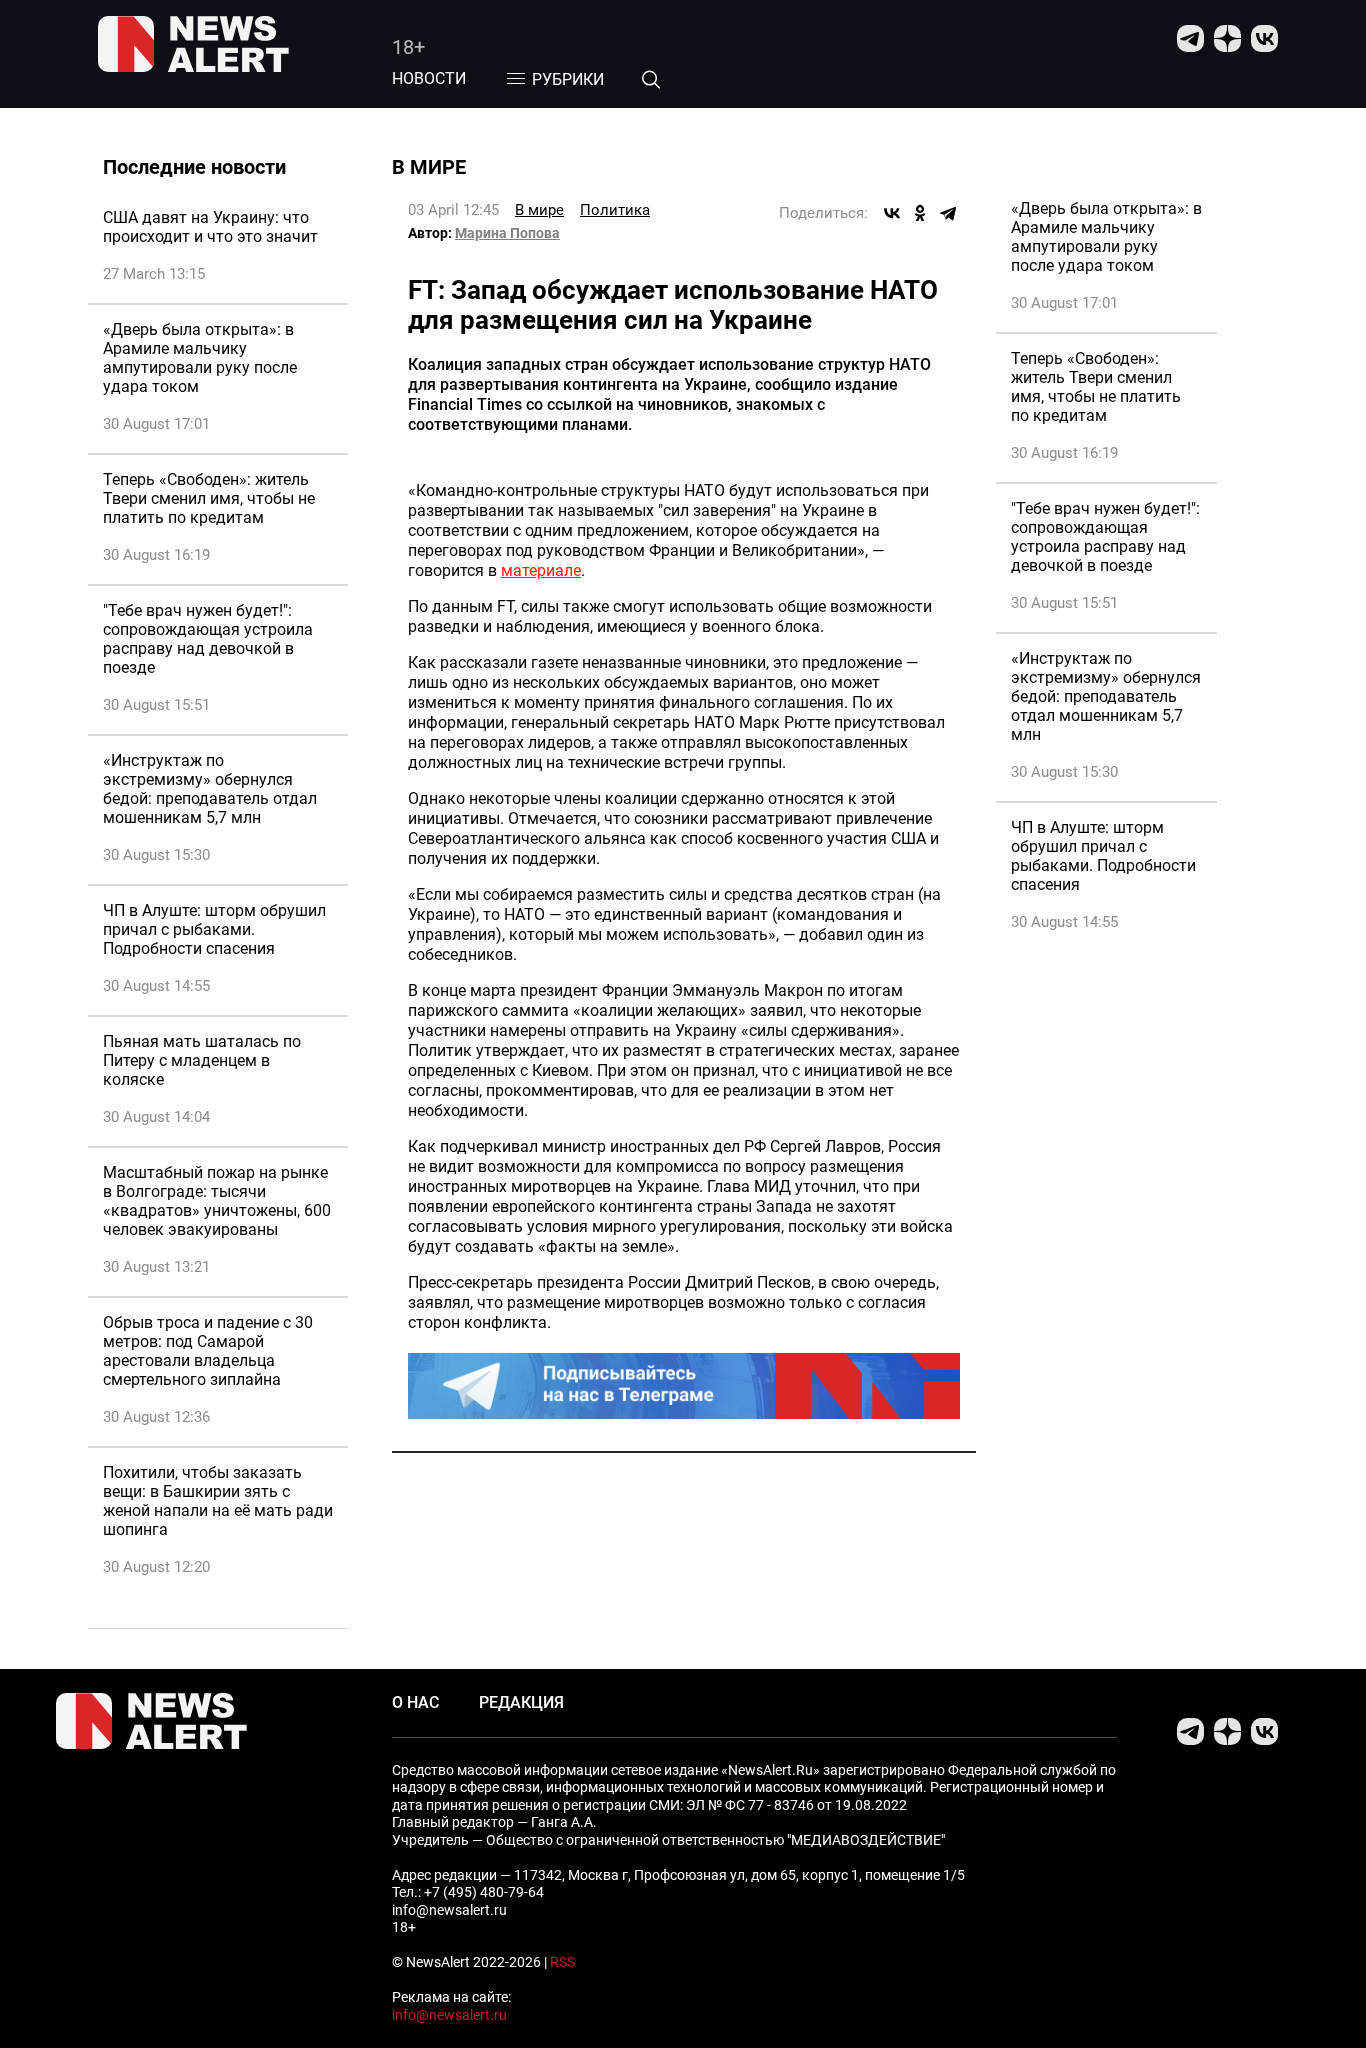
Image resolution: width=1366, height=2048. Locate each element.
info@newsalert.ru (449, 2015)
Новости (429, 78)
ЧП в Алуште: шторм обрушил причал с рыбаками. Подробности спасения (214, 929)
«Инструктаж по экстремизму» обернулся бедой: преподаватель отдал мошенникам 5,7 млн (210, 789)
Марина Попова (507, 233)
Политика (615, 210)
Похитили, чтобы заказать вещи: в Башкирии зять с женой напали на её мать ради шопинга (218, 1501)
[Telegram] (948, 213)
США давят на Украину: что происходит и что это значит (210, 227)
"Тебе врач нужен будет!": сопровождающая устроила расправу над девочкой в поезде (208, 639)
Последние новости (194, 167)
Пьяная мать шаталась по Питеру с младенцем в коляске (202, 1060)
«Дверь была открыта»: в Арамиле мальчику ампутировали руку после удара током (200, 358)
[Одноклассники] (920, 213)
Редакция (521, 1702)
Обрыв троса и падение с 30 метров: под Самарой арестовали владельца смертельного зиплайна (208, 1351)
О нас (415, 1702)
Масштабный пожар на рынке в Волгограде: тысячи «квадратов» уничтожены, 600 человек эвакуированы (217, 1201)
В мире (539, 210)
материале (541, 570)
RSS (562, 1962)
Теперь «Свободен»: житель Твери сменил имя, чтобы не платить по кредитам (209, 498)
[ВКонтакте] (892, 213)
